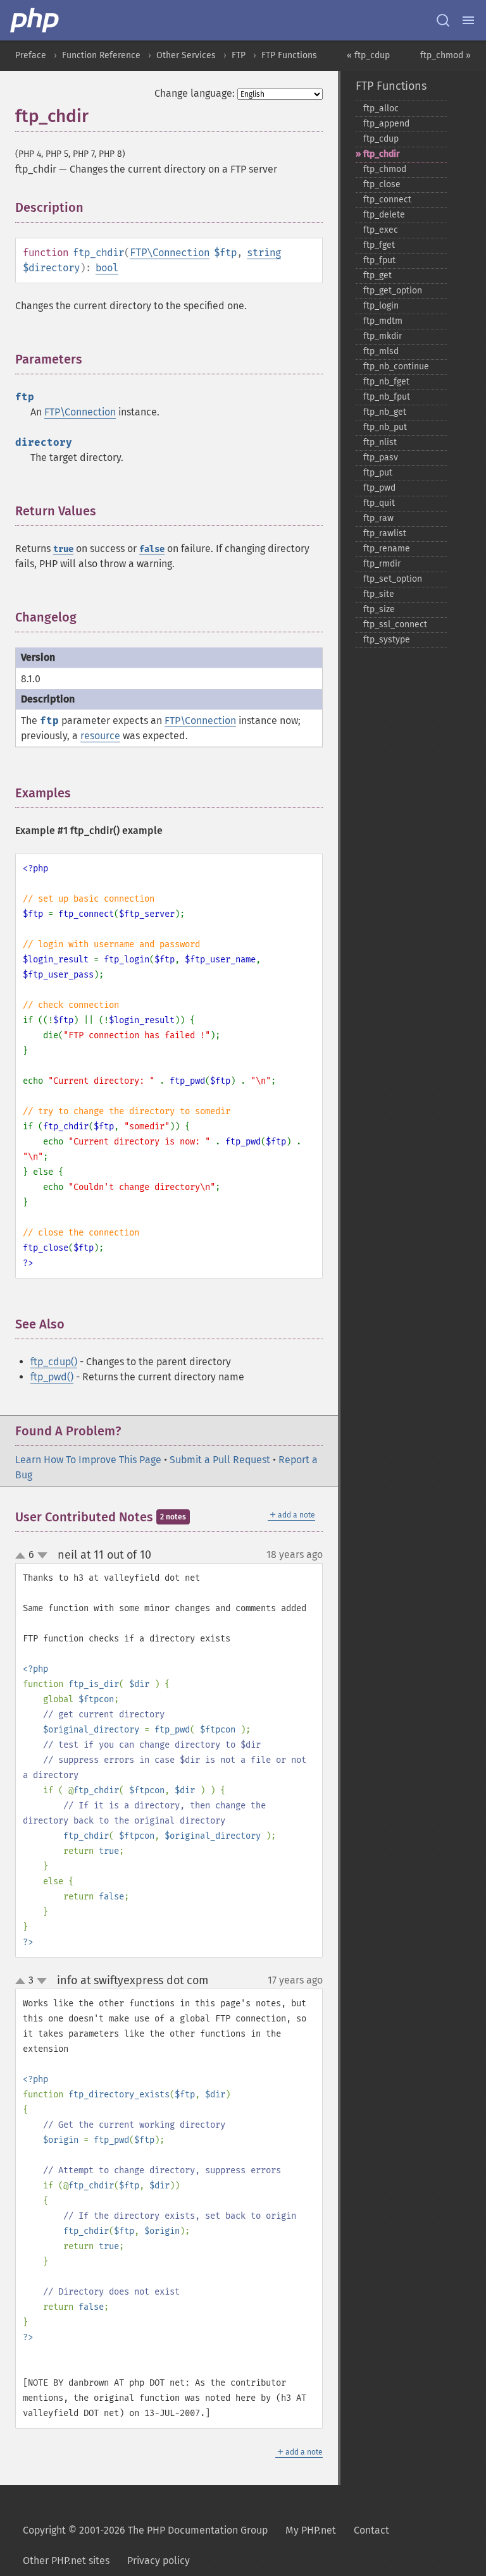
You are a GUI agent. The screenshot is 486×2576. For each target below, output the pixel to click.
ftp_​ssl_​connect (395, 624)
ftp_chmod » (445, 55)
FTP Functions (289, 55)
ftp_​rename (387, 549)
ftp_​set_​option (393, 579)
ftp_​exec (381, 230)
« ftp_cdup (368, 55)
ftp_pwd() (52, 1377)
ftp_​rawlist (385, 533)
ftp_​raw (378, 518)
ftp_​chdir (382, 154)
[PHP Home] (35, 20)
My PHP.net (311, 2530)
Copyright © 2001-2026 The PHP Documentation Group (145, 2530)
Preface (31, 55)
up (23, 1556)
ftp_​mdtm (383, 321)
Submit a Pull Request (220, 1460)
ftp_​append (386, 124)
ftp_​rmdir (382, 564)
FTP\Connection (170, 253)
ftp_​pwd (379, 488)
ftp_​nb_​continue (396, 366)
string (264, 253)
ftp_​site (379, 594)
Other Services (186, 55)
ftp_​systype (387, 640)
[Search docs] (443, 20)
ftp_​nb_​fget (386, 382)
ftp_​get (377, 275)
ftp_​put (378, 473)
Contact (371, 2530)
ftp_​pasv (381, 457)
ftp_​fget (379, 245)
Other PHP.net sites (66, 2561)
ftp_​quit (379, 503)
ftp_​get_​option (393, 291)
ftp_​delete (384, 215)
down (42, 1555)
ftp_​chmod (385, 169)
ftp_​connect (387, 199)
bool (107, 268)
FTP (239, 55)
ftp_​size (379, 609)
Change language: (195, 93)
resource (100, 736)
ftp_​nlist (380, 442)
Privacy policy (159, 2561)
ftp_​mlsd (381, 351)
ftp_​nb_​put (385, 427)
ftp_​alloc (381, 108)
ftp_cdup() (54, 1362)
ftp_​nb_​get (385, 412)
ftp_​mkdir (383, 336)
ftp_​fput (379, 260)
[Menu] (468, 20)
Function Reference (101, 55)
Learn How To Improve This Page (88, 1460)
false (152, 549)
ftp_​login (381, 306)
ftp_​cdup (381, 139)
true (63, 549)
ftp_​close (382, 184)
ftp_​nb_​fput (387, 397)
